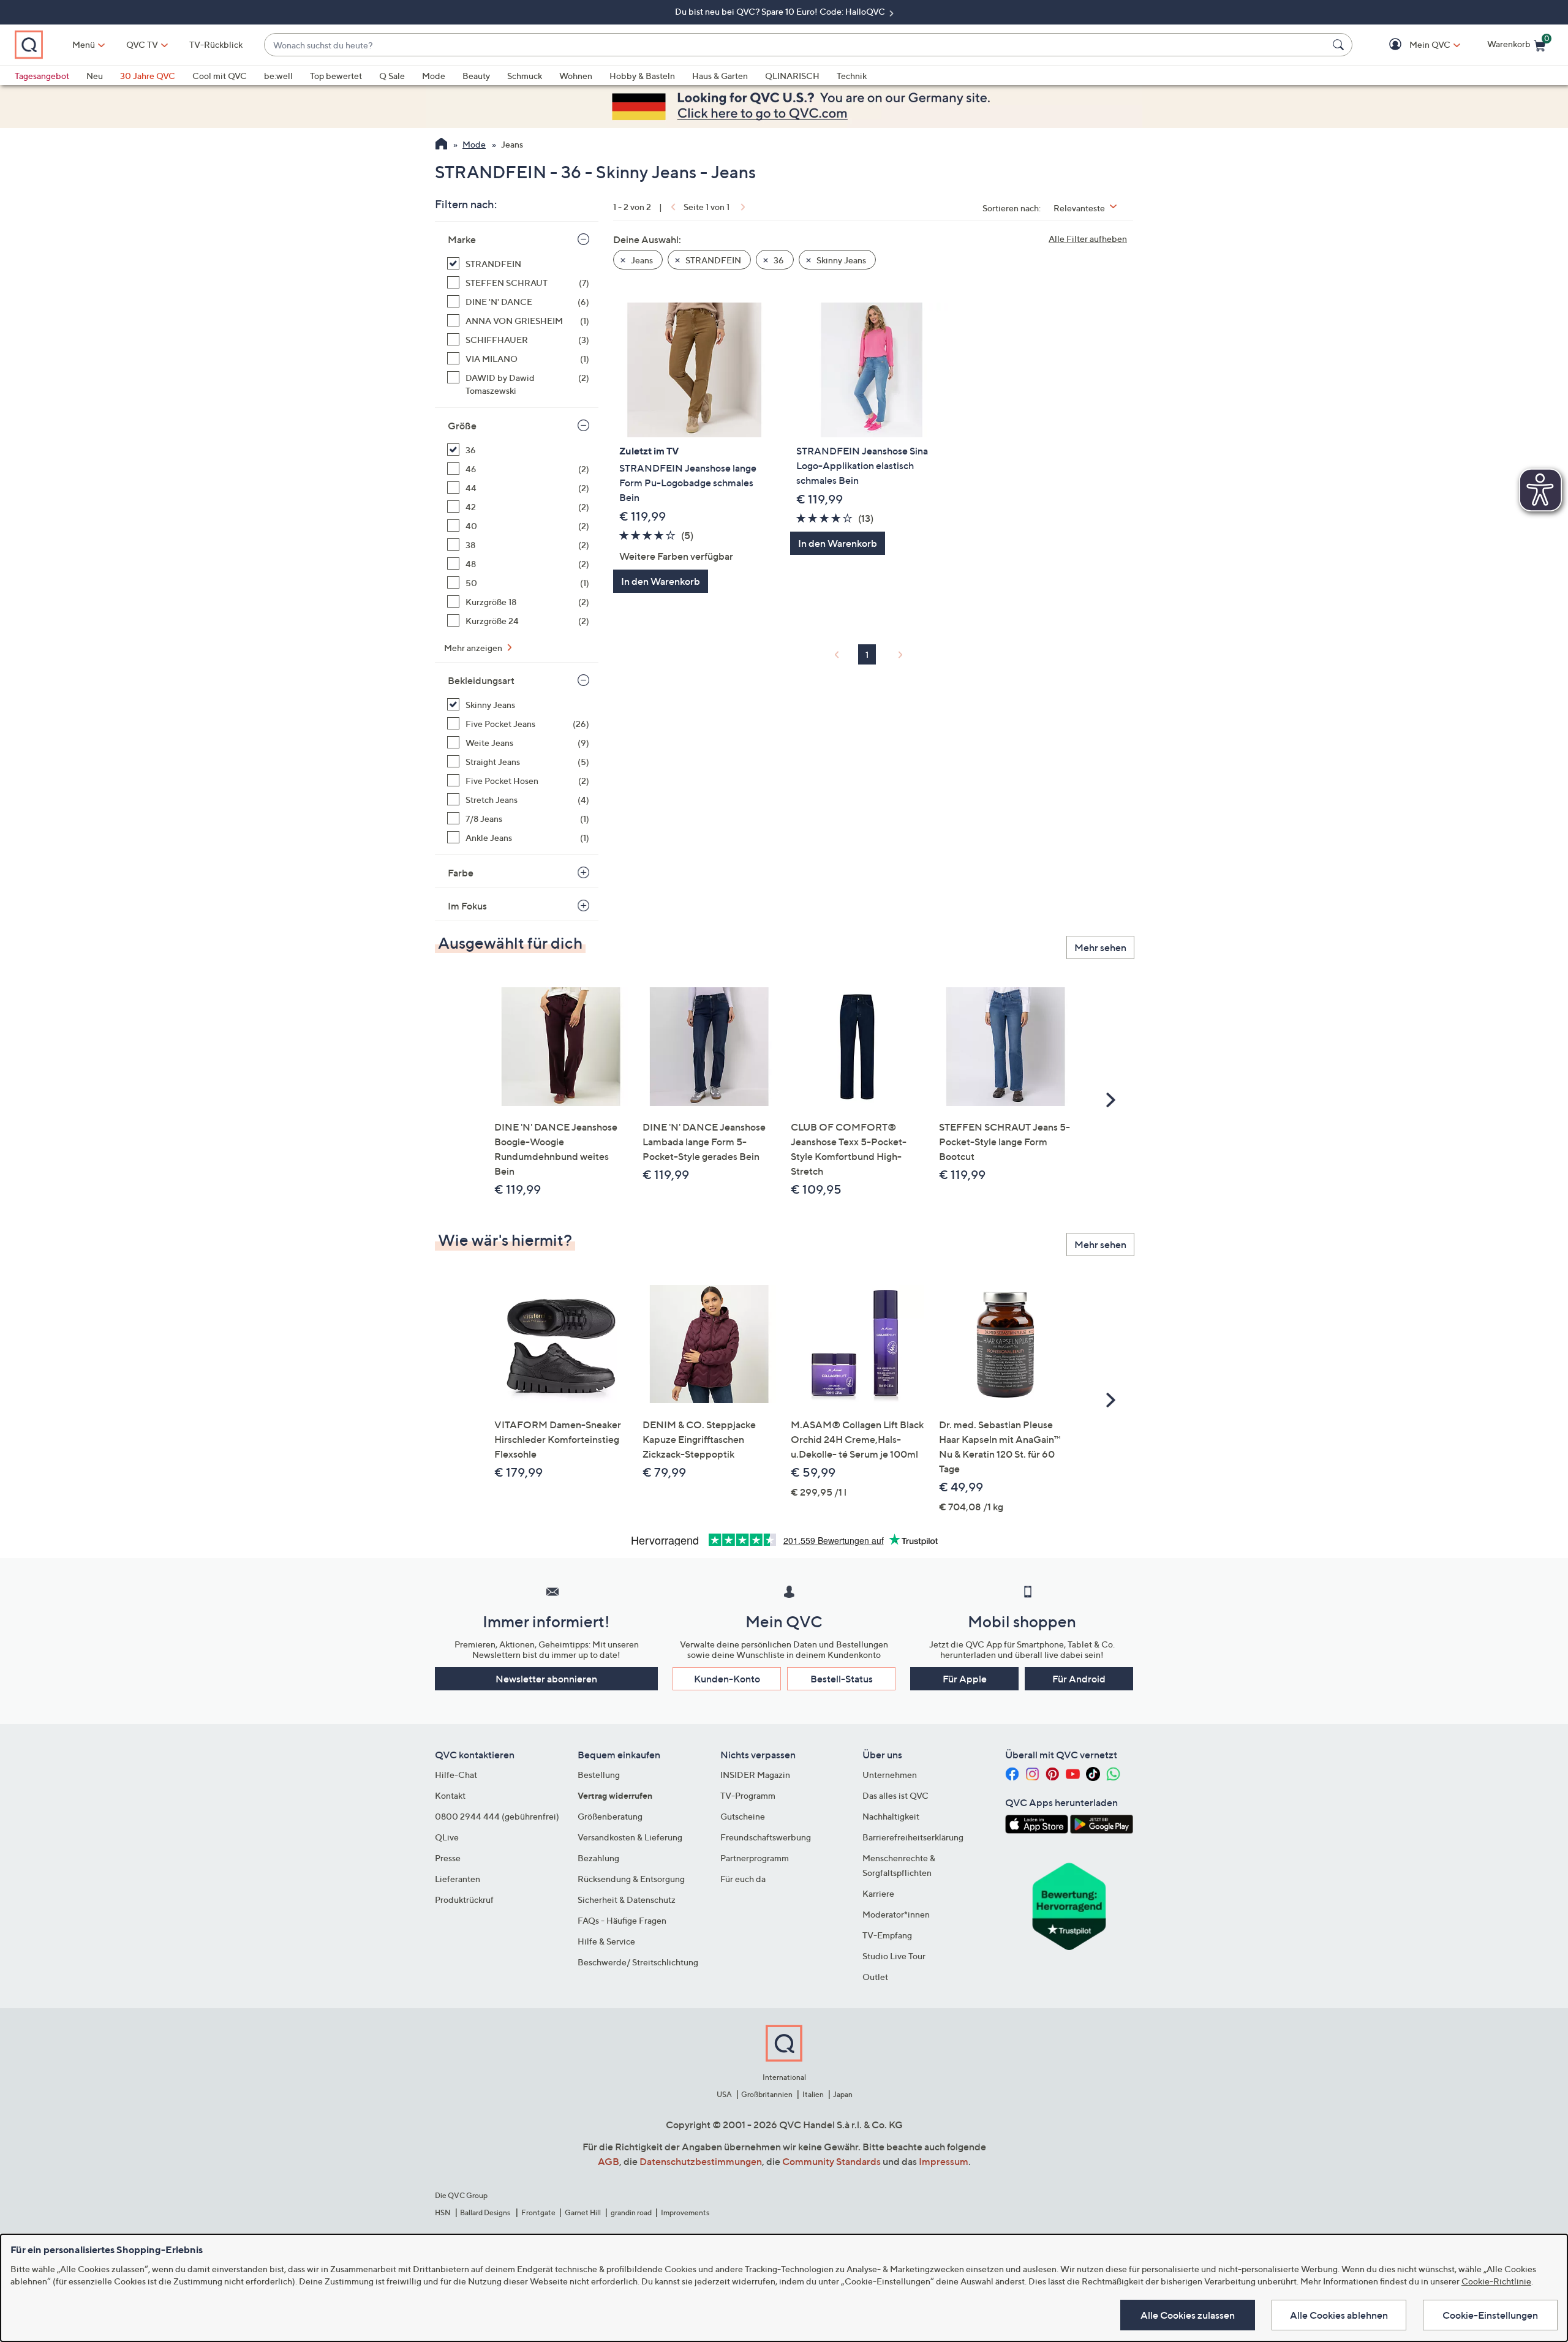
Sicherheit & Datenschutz (627, 1900)
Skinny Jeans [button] (840, 260)
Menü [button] (84, 44)
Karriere (878, 1893)
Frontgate (538, 2212)
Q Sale (392, 76)
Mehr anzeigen (474, 648)
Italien (813, 2094)
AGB (609, 2161)
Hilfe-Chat (456, 1775)
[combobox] (796, 45)
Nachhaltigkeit (891, 1816)
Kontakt (450, 1795)
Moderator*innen (896, 1914)
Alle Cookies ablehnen (1339, 2315)
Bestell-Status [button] (842, 1679)
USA (724, 2094)
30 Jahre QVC (148, 76)
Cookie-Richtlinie (1496, 2281)
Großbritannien (767, 2094)
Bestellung (599, 1775)
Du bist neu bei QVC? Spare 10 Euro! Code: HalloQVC (781, 11)
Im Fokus (467, 906)
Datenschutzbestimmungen (701, 2161)
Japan (843, 2094)
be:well (278, 76)
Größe (462, 426)
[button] (1412, 45)
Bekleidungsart (481, 680)
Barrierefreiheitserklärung (913, 1837)
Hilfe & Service (606, 1941)
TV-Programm (748, 1795)
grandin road (631, 2212)
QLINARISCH (792, 76)
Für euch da (743, 1879)
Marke (462, 239)
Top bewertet (336, 76)
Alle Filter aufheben (1088, 239)
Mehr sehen (1100, 947)
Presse (448, 1858)
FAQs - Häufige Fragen (622, 1920)
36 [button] (778, 260)
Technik (852, 76)
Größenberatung (610, 1816)
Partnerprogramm (755, 1858)
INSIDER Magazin (755, 1775)
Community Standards (831, 2161)
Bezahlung (598, 1858)
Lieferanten (458, 1879)
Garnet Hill (583, 2212)
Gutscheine (743, 1816)
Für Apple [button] (965, 1679)
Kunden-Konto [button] (727, 1679)
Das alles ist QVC (895, 1795)
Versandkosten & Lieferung (630, 1837)
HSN (443, 2212)
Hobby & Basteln (642, 76)
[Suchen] (1340, 45)
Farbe (461, 873)
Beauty (476, 76)
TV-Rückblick (216, 44)
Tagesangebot (42, 76)
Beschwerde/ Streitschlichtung (638, 1962)
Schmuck (525, 76)
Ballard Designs (486, 2212)
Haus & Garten (720, 76)
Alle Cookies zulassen (1188, 2315)
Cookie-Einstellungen (1490, 2315)
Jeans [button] (641, 260)
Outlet (875, 1977)
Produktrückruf (464, 1900)
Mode (434, 76)
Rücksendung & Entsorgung (631, 1879)
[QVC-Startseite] (441, 145)
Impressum (944, 2161)
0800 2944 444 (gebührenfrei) (497, 1816)
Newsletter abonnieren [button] (546, 1679)
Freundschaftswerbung (766, 1837)
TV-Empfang (887, 1935)
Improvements (685, 2212)
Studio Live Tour (894, 1956)
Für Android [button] (1079, 1679)
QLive (447, 1837)
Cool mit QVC (220, 76)
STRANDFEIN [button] (712, 260)
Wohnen (576, 76)
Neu (95, 76)
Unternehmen (890, 1775)
